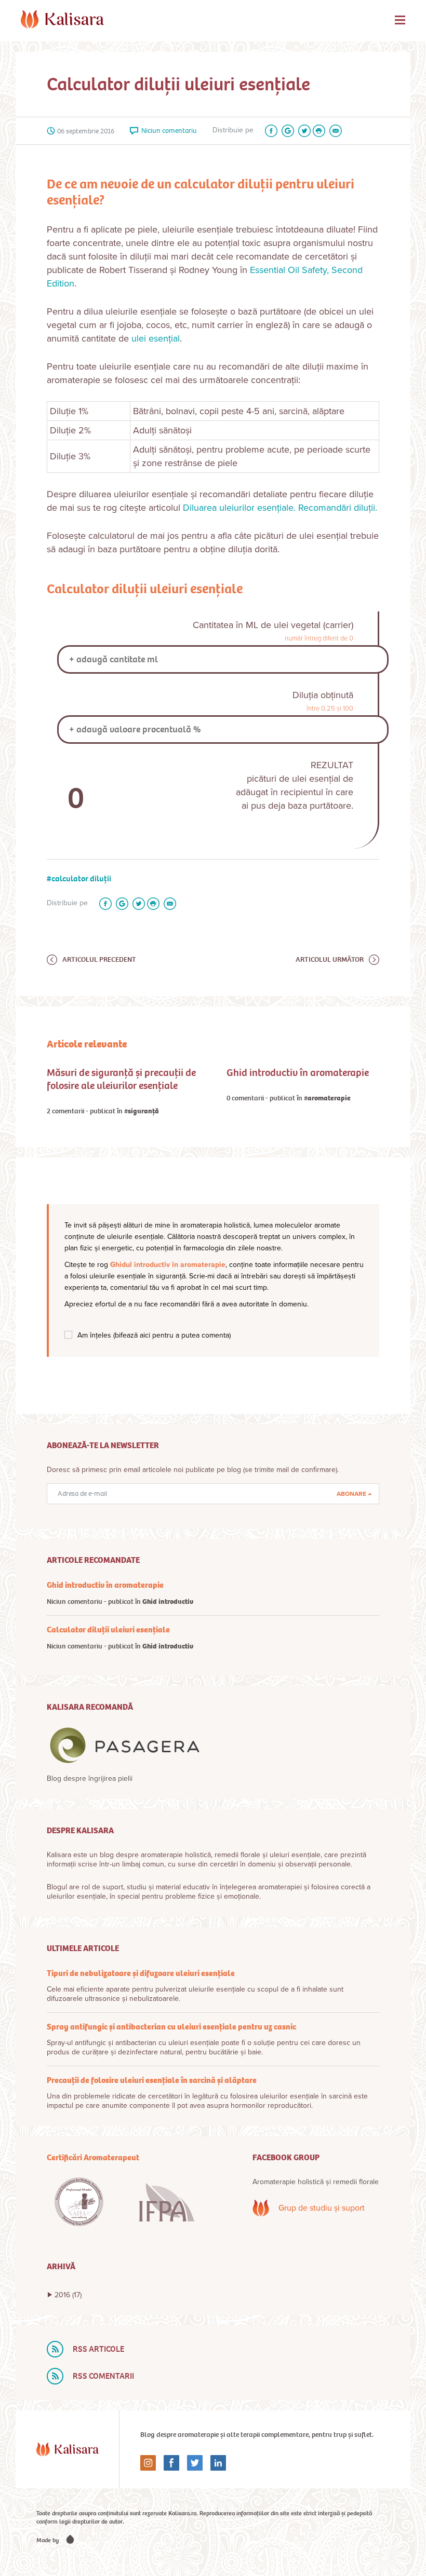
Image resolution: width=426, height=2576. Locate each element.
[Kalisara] (62, 19)
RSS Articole (98, 2349)
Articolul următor (330, 959)
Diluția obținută (323, 695)
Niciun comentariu (169, 131)
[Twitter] (302, 131)
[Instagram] (148, 2463)
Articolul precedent (99, 959)
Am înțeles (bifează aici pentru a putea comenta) (154, 1335)
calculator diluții (81, 878)
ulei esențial (156, 338)
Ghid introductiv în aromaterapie (298, 1073)
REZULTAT (332, 765)
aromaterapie (329, 1098)
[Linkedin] (214, 2463)
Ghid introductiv (168, 1602)
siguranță (143, 1111)
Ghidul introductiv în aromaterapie (168, 1265)
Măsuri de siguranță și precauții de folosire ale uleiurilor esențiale (121, 1079)
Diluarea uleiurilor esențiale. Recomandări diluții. (280, 508)
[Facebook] (269, 131)
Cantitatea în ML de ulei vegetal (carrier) (273, 625)
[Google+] (286, 131)
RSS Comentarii (103, 2376)
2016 (68, 2295)
